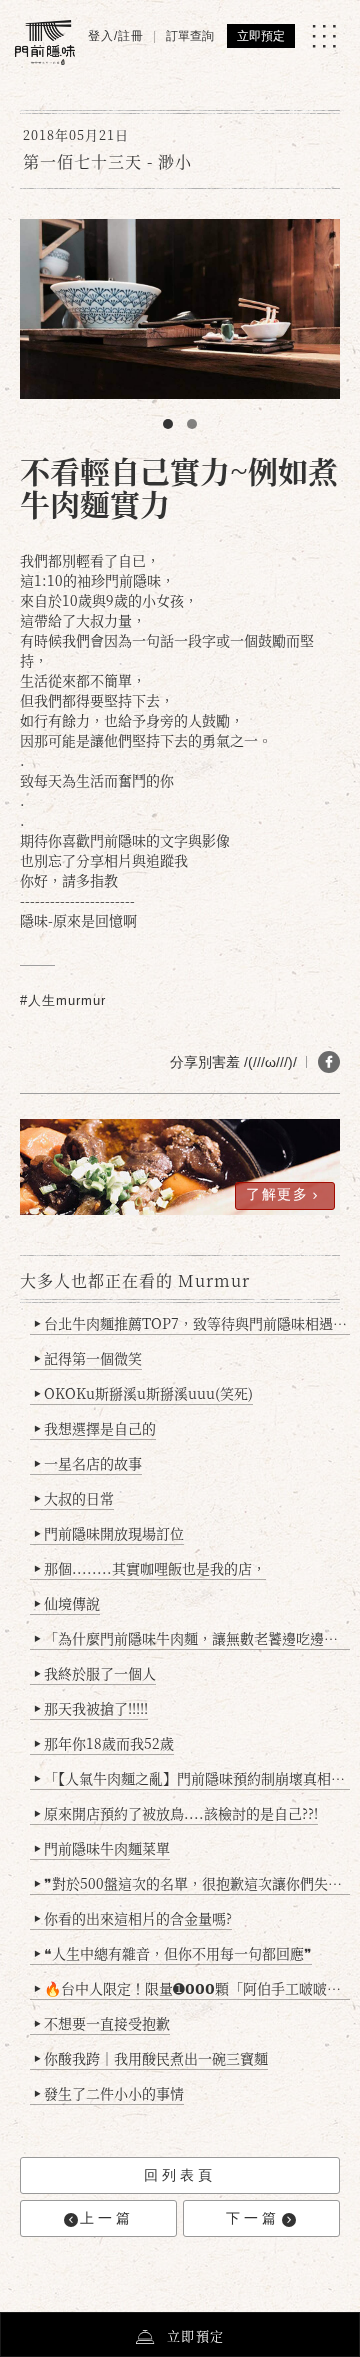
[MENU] (324, 36)
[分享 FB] (329, 1062)
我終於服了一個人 (95, 1673)
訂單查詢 (190, 36)
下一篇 (253, 2218)
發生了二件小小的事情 (109, 2093)
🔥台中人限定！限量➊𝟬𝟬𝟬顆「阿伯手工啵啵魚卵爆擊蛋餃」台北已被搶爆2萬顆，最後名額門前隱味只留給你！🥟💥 (192, 1988)
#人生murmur (63, 1000)
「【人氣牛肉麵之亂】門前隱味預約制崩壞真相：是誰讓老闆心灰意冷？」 (192, 1778)
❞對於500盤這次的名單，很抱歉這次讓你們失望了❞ (192, 1883)
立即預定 (261, 36)
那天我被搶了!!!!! (91, 1708)
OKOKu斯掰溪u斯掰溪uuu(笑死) (143, 1393)
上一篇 (107, 2218)
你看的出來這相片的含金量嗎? (133, 1918)
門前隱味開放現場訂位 (109, 1533)
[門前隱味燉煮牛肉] (45, 42)
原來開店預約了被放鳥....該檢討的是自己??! (176, 1813)
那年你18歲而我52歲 (104, 1743)
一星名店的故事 (88, 1463)
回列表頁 (180, 2175)
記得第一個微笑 (88, 1358)
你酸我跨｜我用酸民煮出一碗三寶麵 (151, 2058)
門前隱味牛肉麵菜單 (102, 1848)
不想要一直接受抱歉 (102, 2023)
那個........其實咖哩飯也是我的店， (150, 1568)
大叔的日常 (74, 1498)
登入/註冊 (116, 36)
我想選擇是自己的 (95, 1428)
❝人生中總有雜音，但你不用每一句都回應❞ (173, 1953)
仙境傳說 (67, 1603)
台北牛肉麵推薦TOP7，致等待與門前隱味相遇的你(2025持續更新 (192, 1323)
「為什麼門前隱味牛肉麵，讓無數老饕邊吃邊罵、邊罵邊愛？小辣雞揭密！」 (192, 1638)
